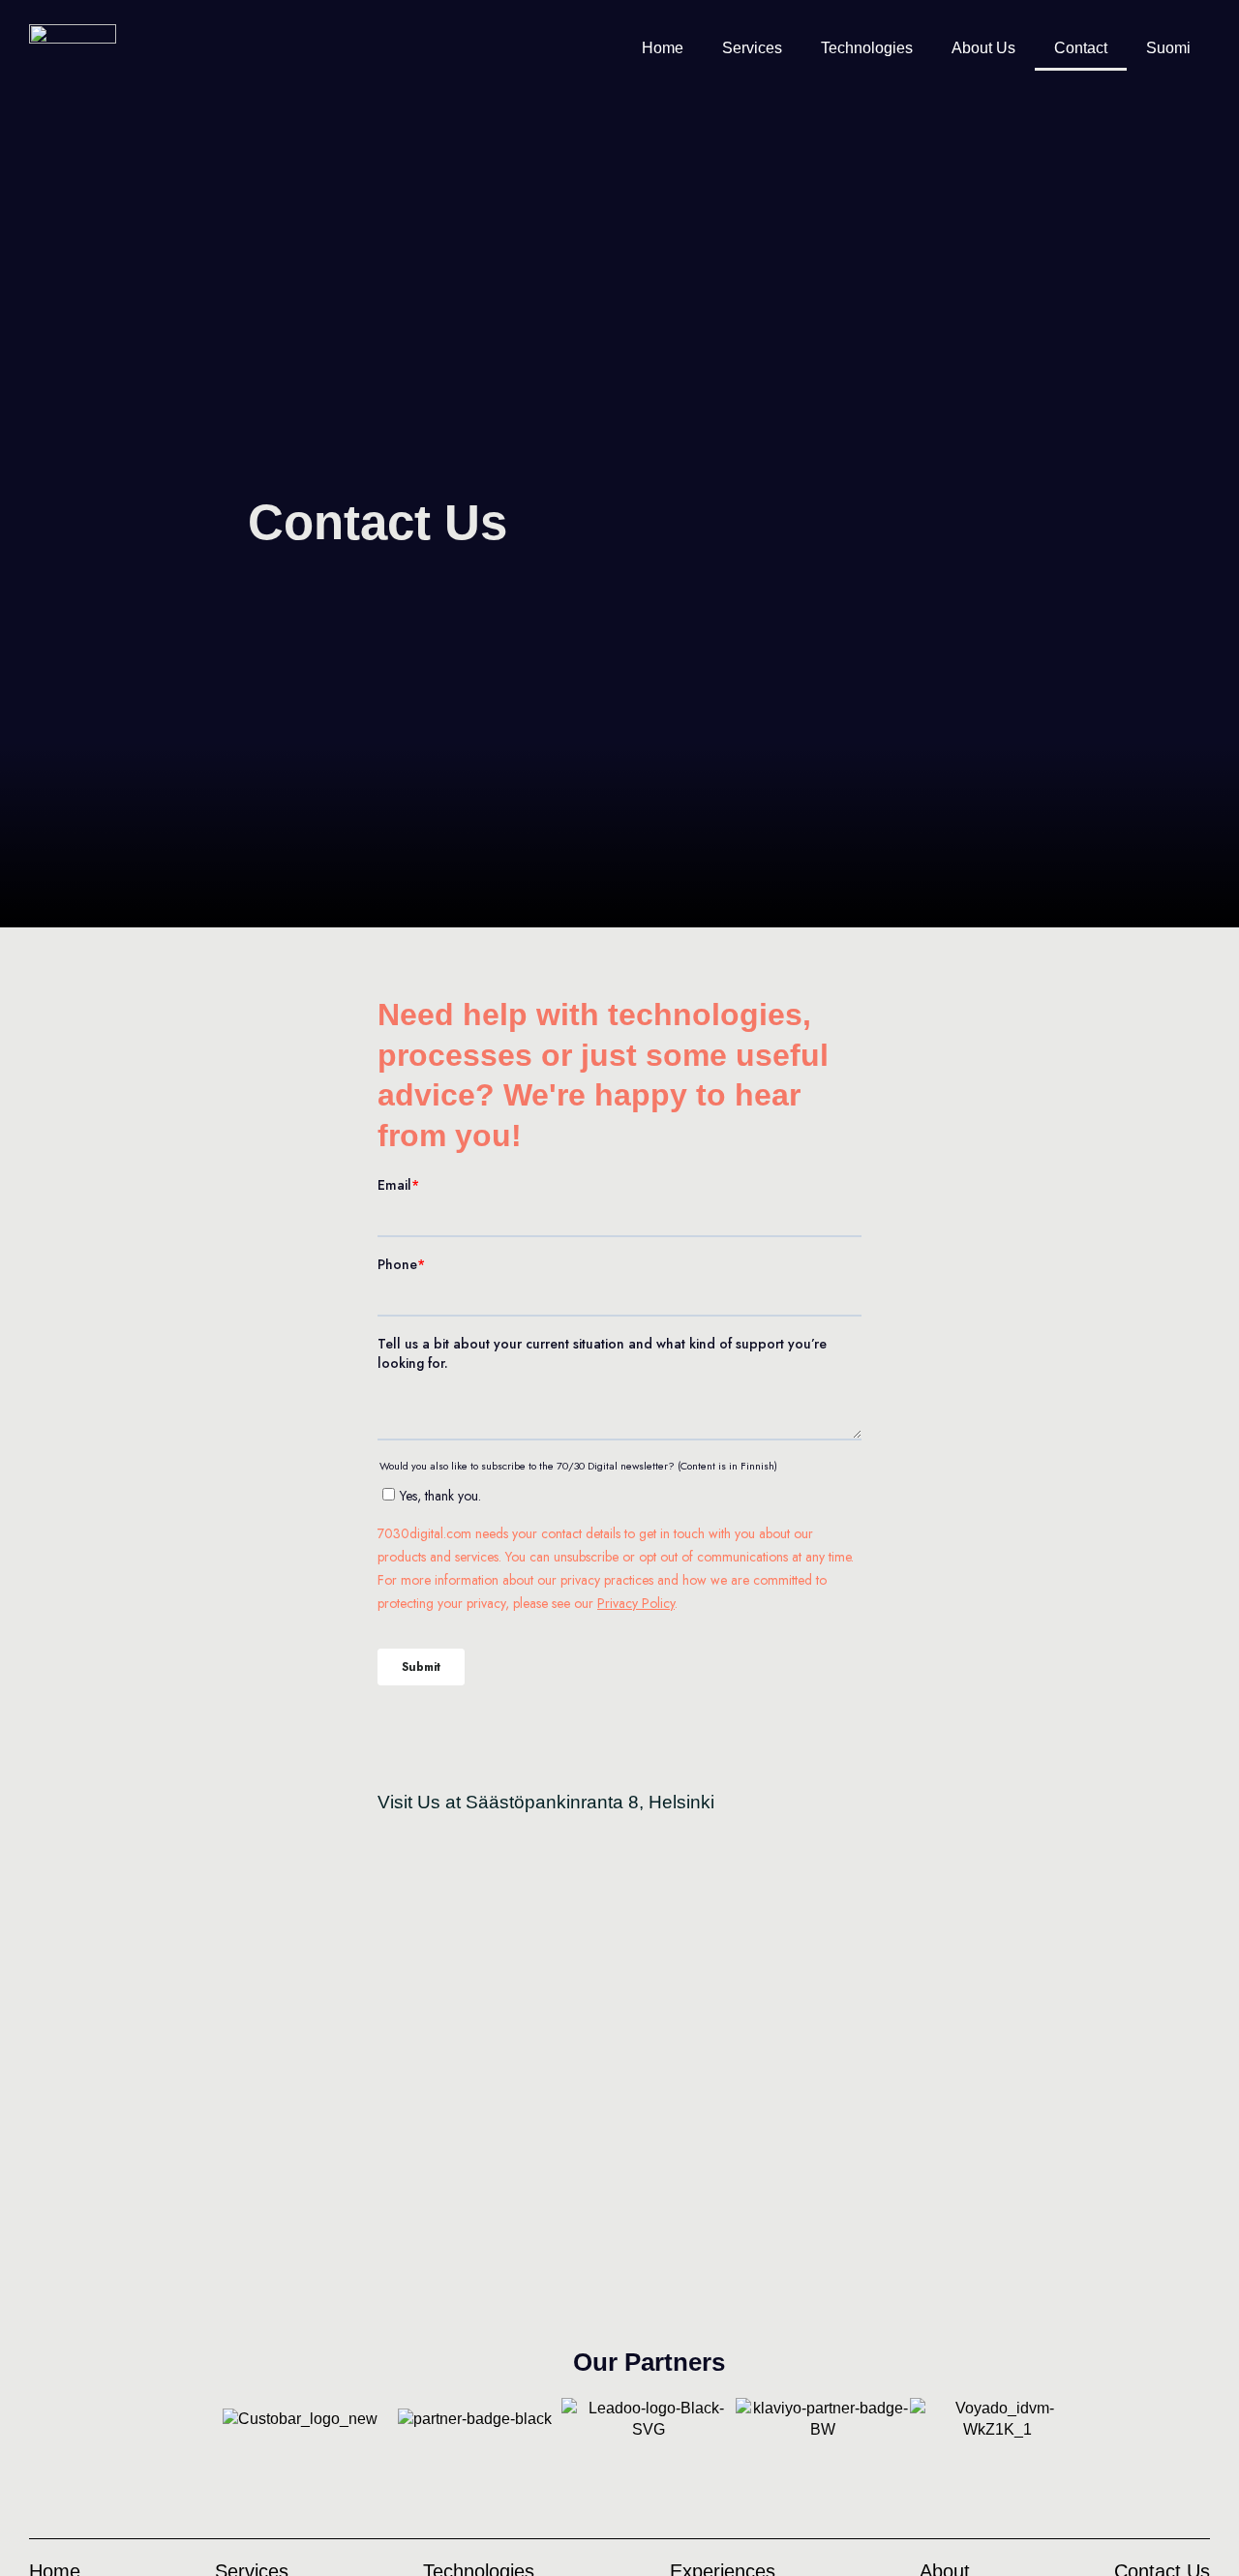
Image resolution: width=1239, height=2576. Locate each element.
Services (752, 48)
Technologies (867, 48)
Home (663, 48)
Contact (1081, 48)
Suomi (1168, 48)
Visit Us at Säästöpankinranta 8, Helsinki (546, 1802)
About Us (983, 48)
